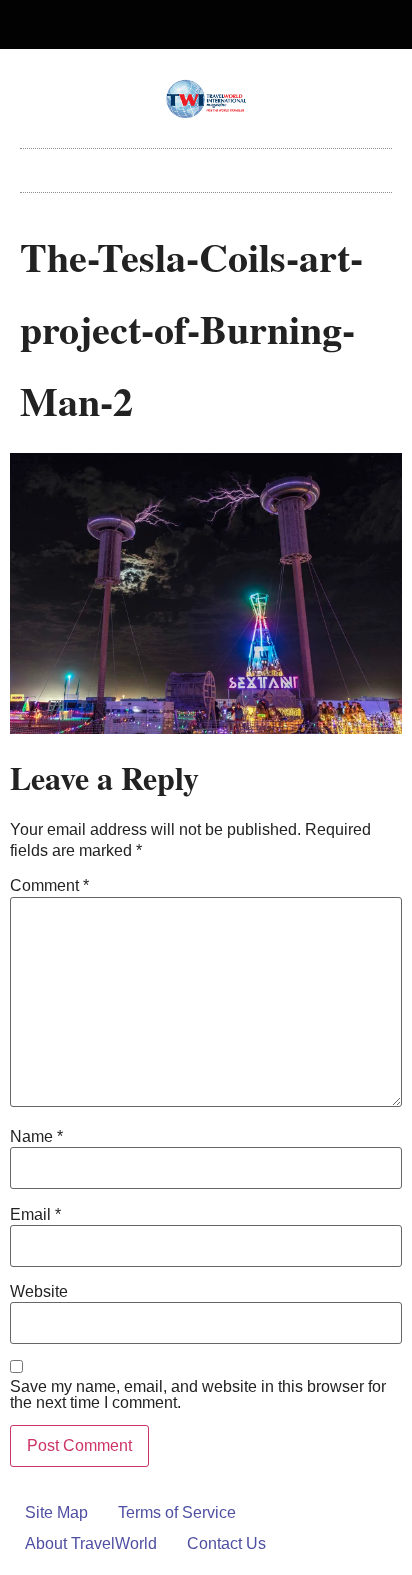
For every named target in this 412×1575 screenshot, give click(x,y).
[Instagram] (223, 25)
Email (35, 1215)
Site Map (56, 1512)
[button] (206, 165)
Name (36, 1137)
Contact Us (226, 1543)
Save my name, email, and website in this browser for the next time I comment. (198, 1395)
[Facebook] (190, 25)
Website (39, 1292)
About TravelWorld (91, 1543)
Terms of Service (177, 1512)
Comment (49, 886)
